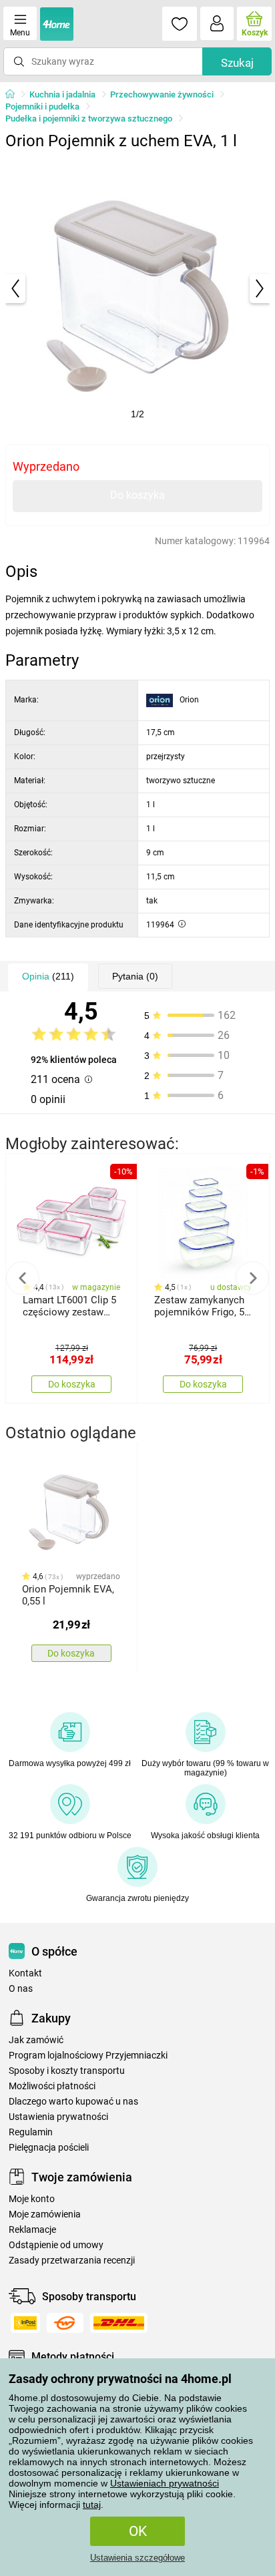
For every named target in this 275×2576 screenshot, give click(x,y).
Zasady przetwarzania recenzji (72, 2261)
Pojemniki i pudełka (42, 106)
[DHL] (119, 2323)
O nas (21, 1989)
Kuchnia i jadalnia (62, 94)
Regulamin (31, 2132)
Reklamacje (32, 2230)
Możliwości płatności (52, 2086)
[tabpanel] (137, 288)
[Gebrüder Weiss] (65, 2323)
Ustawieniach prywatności (165, 2483)
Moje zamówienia (45, 2214)
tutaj (92, 2505)
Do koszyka (137, 495)
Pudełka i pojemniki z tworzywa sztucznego (89, 119)
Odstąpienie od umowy (56, 2245)
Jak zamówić (36, 2040)
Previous (23, 1278)
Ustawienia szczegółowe (137, 2558)
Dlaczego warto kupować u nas (73, 2102)
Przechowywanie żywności (162, 94)
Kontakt (25, 1973)
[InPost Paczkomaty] (25, 2323)
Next (252, 1278)
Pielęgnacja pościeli (49, 2148)
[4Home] (15, 95)
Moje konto (32, 2199)
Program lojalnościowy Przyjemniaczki (88, 2056)
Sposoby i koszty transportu (67, 2071)
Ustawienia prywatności (58, 2117)
